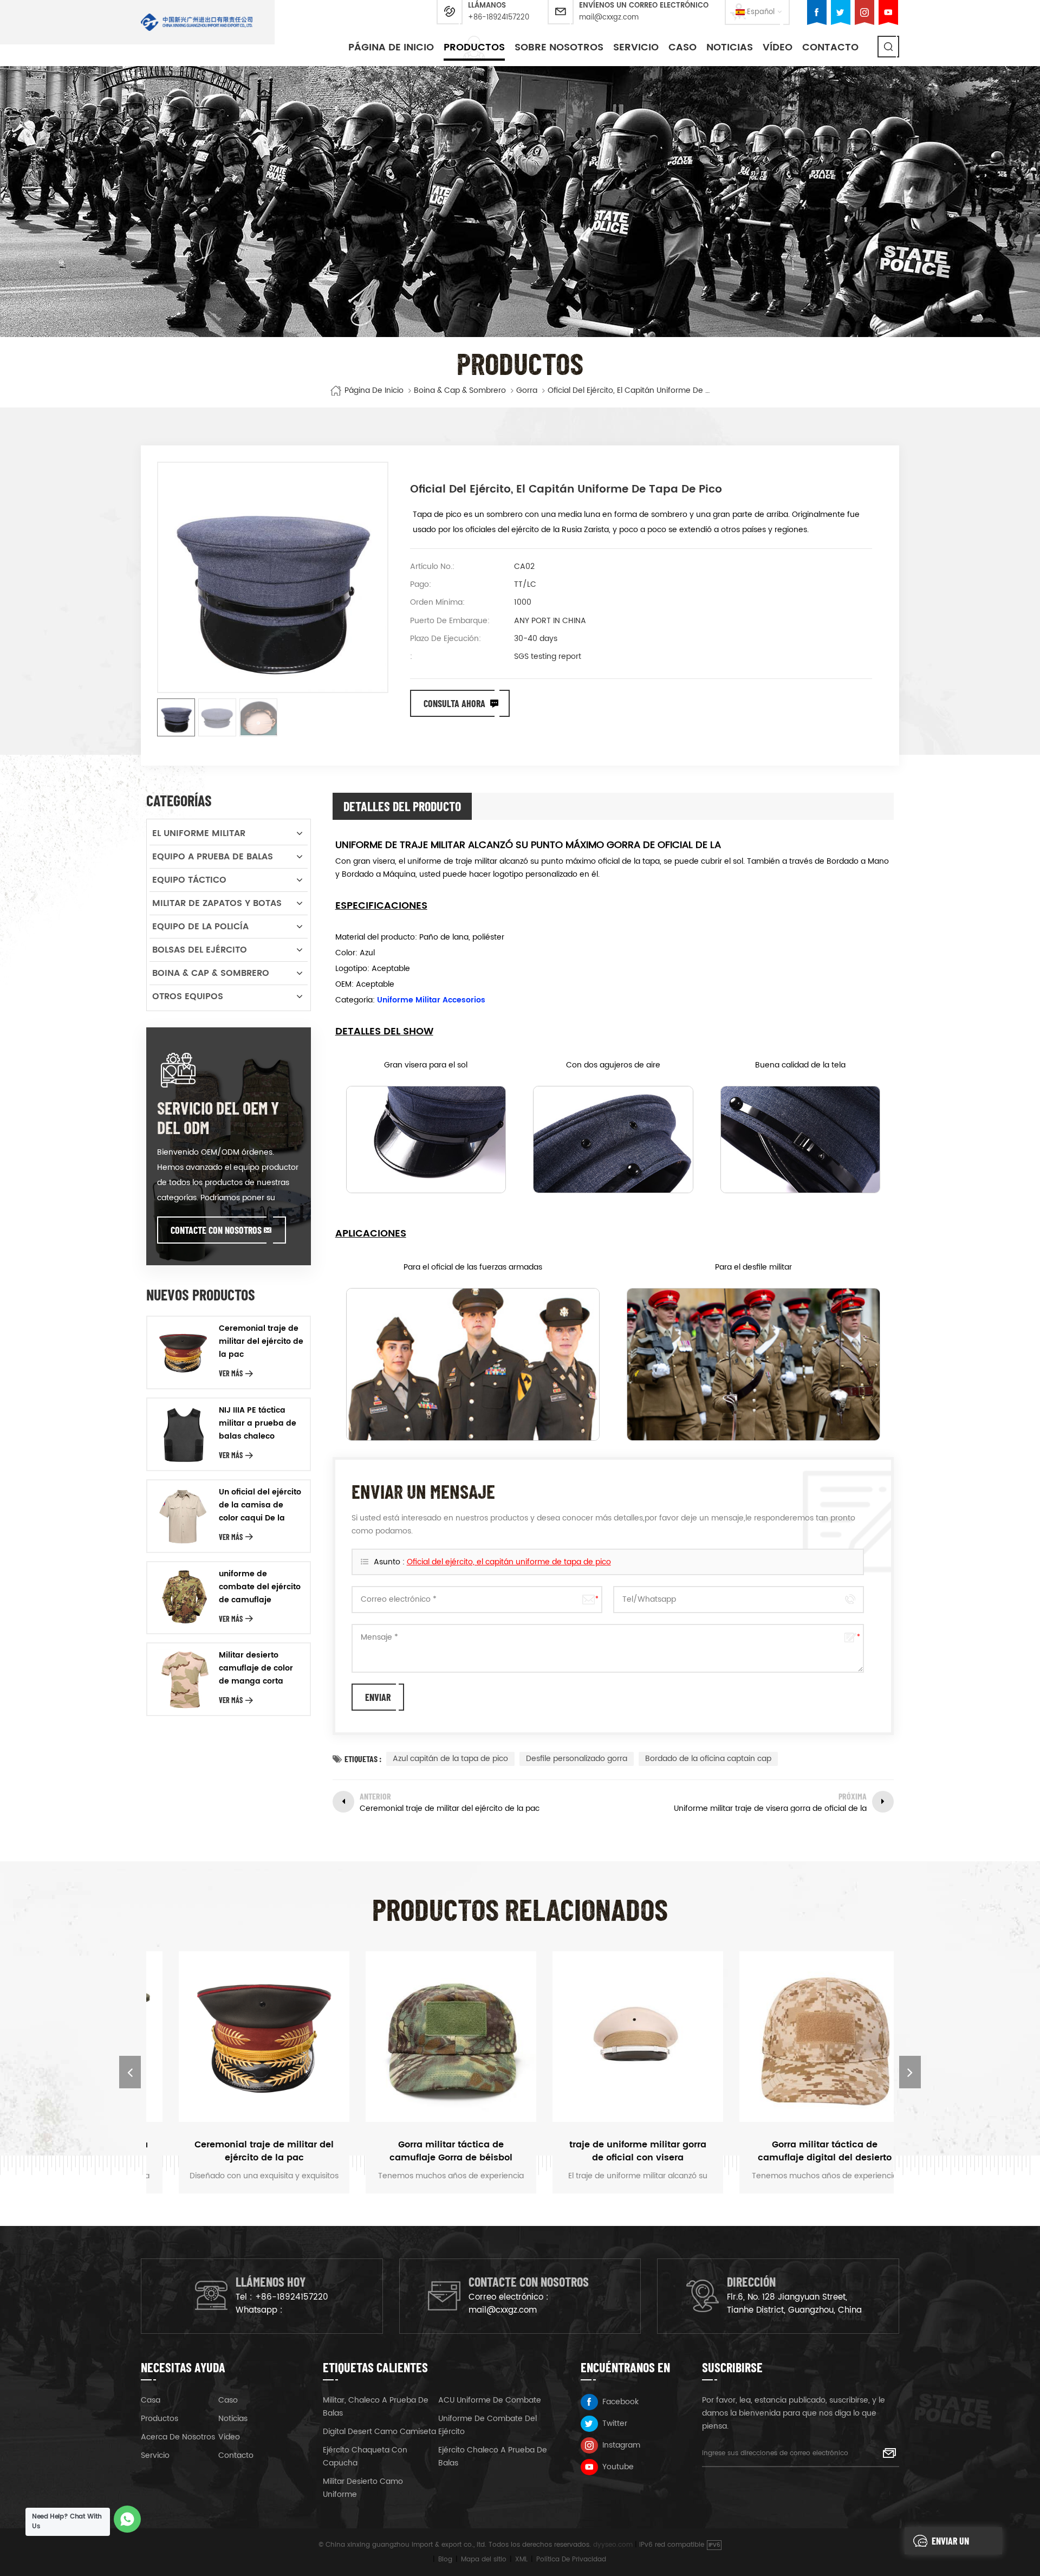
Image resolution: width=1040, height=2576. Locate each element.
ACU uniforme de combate (490, 2400)
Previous (130, 2072)
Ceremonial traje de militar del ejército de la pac (261, 1341)
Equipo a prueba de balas (213, 857)
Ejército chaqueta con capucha (365, 2457)
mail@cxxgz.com (609, 18)
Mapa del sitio (484, 2559)
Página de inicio (391, 47)
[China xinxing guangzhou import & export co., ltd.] (197, 22)
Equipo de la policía (200, 927)
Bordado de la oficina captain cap (708, 1759)
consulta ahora (454, 703)
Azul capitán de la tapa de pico (450, 1759)
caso (682, 47)
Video (229, 2437)
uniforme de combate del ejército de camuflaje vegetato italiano (260, 1587)
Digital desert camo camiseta (379, 2432)
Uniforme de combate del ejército (487, 2425)
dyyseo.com (613, 2545)
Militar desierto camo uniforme (363, 2488)
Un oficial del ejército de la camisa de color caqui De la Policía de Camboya (260, 1505)
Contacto (830, 47)
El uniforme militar (199, 833)
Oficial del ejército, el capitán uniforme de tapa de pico (509, 1562)
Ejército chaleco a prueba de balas (493, 2457)
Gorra (527, 391)
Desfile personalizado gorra (577, 1759)
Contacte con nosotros (216, 1230)
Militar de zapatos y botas (217, 903)
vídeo (778, 47)
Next (910, 2072)
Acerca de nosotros (178, 2437)
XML (521, 2559)
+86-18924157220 (499, 18)
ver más (231, 1373)
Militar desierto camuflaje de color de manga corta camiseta (256, 1668)
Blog (445, 2559)
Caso (228, 2400)
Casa (151, 2400)
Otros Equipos (188, 996)
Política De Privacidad (571, 2559)
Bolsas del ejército (200, 950)
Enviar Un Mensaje (950, 2545)
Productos (474, 47)
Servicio (636, 47)
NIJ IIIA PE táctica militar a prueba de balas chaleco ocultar (258, 1423)
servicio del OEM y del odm (218, 1117)
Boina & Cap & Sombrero (460, 391)
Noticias (730, 47)
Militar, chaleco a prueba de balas (376, 2407)
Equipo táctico (189, 880)
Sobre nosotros (559, 47)
